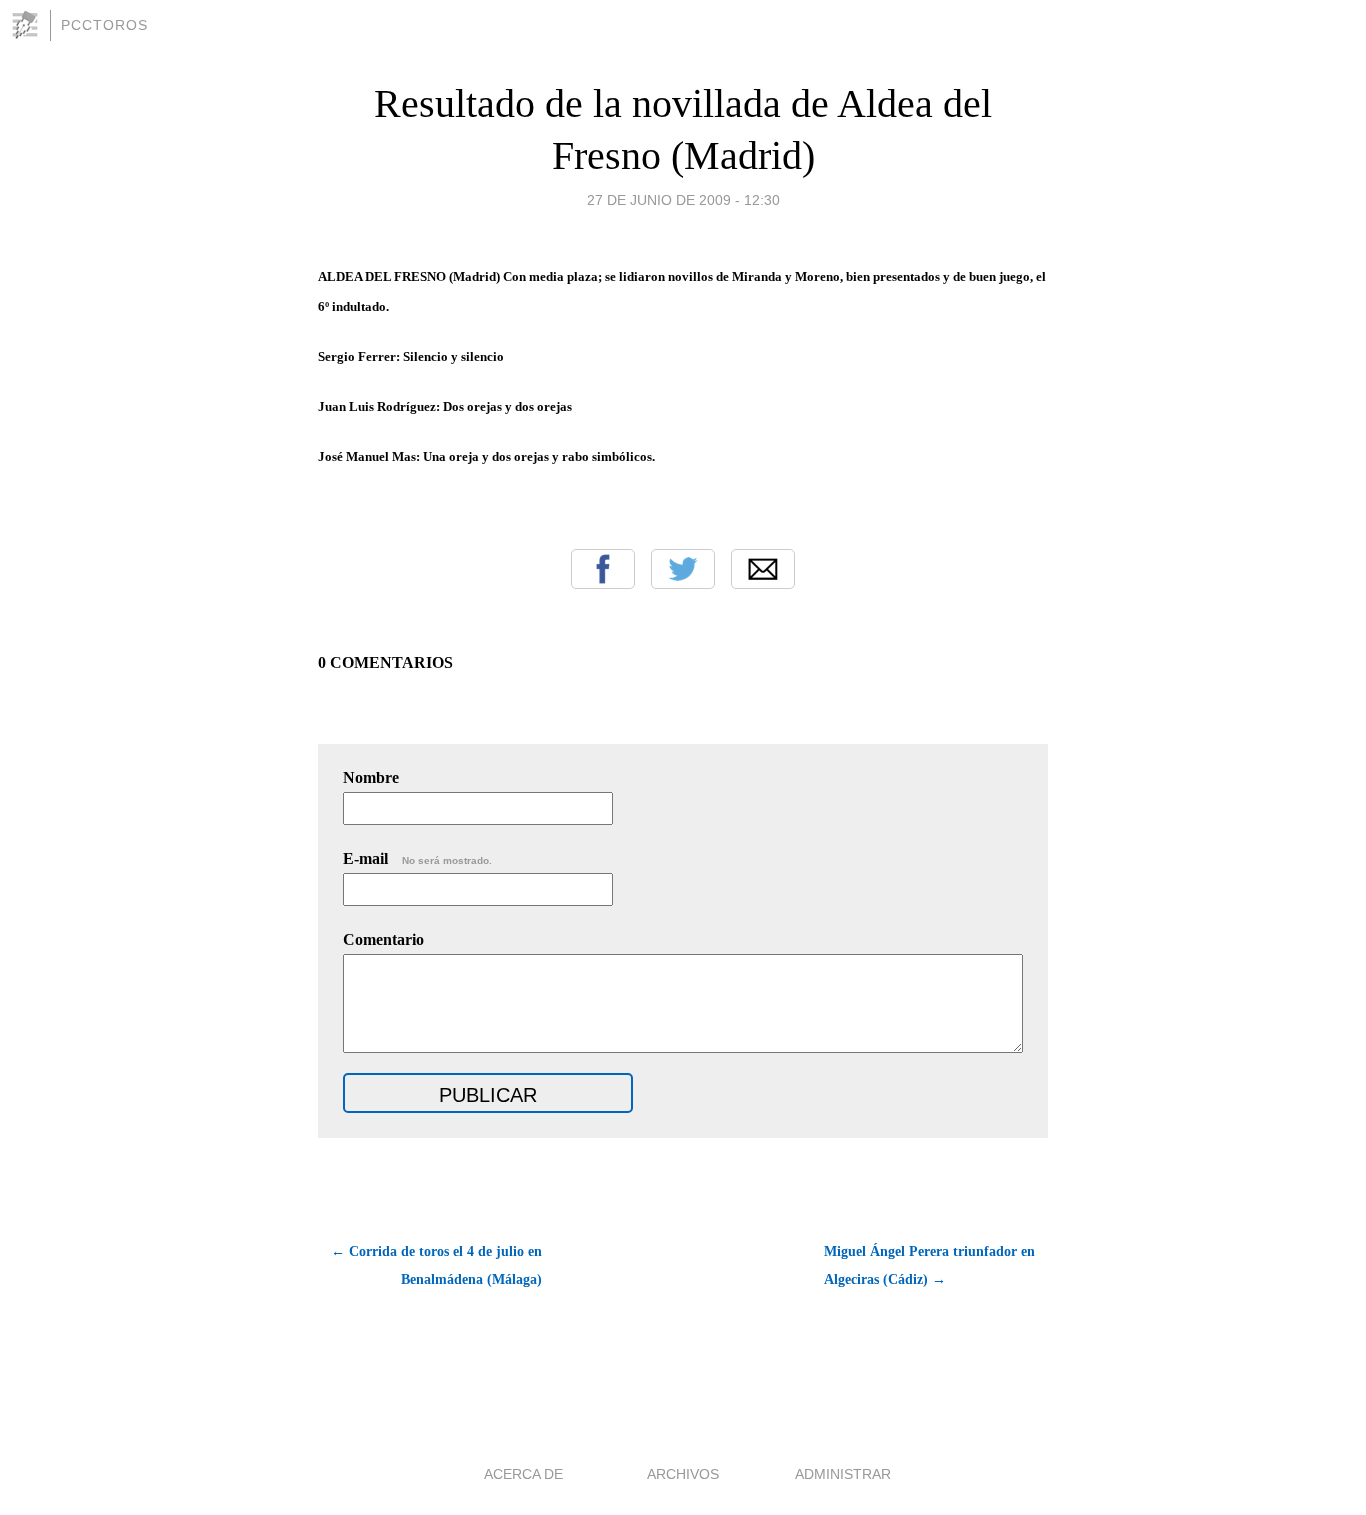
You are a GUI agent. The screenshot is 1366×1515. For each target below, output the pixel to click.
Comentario (383, 939)
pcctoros (104, 25)
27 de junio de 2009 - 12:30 (683, 200)
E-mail (417, 858)
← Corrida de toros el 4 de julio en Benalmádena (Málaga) (436, 1265)
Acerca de (523, 1474)
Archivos (683, 1474)
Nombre (371, 777)
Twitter (683, 569)
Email (763, 569)
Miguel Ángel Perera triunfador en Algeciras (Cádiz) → (929, 1265)
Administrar (843, 1474)
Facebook (603, 569)
